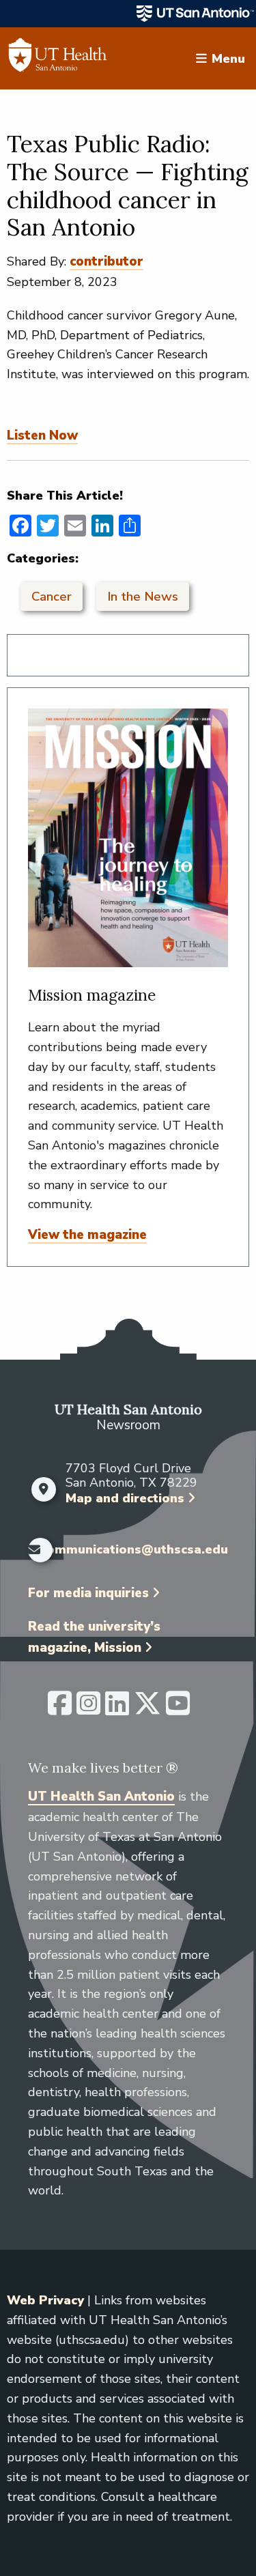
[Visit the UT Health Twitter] (147, 1709)
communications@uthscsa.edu (134, 1550)
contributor (106, 261)
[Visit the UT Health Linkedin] (117, 1709)
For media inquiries (88, 1593)
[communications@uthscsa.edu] (31, 1550)
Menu (228, 58)
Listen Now (42, 435)
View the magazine (87, 1235)
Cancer (52, 597)
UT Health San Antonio (101, 1797)
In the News (143, 597)
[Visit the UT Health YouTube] (178, 1709)
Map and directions (125, 1498)
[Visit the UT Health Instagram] (88, 1709)
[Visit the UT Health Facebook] (60, 1709)
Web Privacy (45, 2300)
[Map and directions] (43, 1489)
